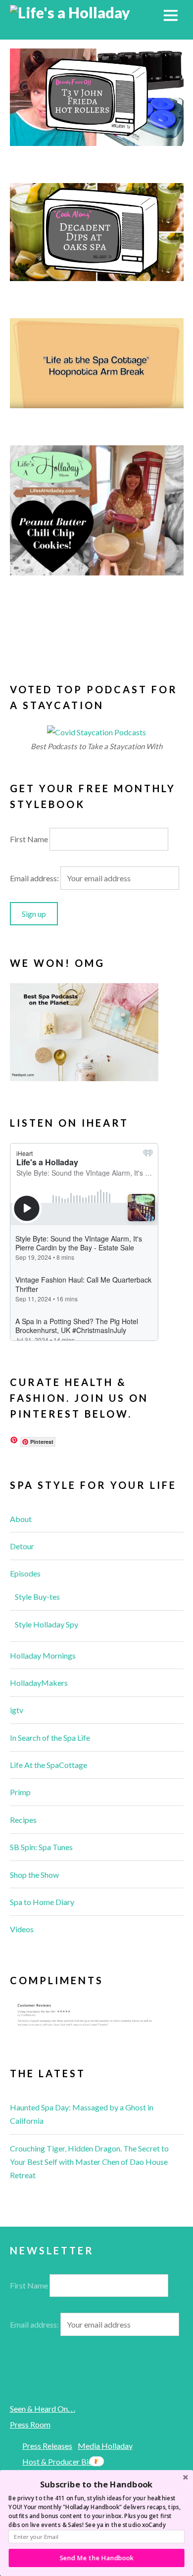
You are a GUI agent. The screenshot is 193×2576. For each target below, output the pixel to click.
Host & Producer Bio (58, 2461)
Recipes (23, 1820)
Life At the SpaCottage (48, 1765)
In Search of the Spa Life (50, 1738)
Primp (20, 1792)
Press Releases (47, 2446)
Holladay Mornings (43, 1655)
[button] (96, 2484)
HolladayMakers (39, 1683)
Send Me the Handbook (97, 2558)
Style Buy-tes (37, 1597)
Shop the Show (34, 1875)
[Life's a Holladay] (70, 12)
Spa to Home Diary (42, 1902)
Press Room (30, 2424)
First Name (29, 839)
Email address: (35, 878)
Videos (22, 1929)
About (21, 1519)
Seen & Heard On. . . (43, 2409)
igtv (17, 1710)
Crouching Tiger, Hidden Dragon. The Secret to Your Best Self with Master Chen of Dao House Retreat (89, 2162)
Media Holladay (105, 2446)
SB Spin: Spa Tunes (41, 1847)
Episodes (25, 1573)
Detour (22, 1546)
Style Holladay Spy (47, 1624)
